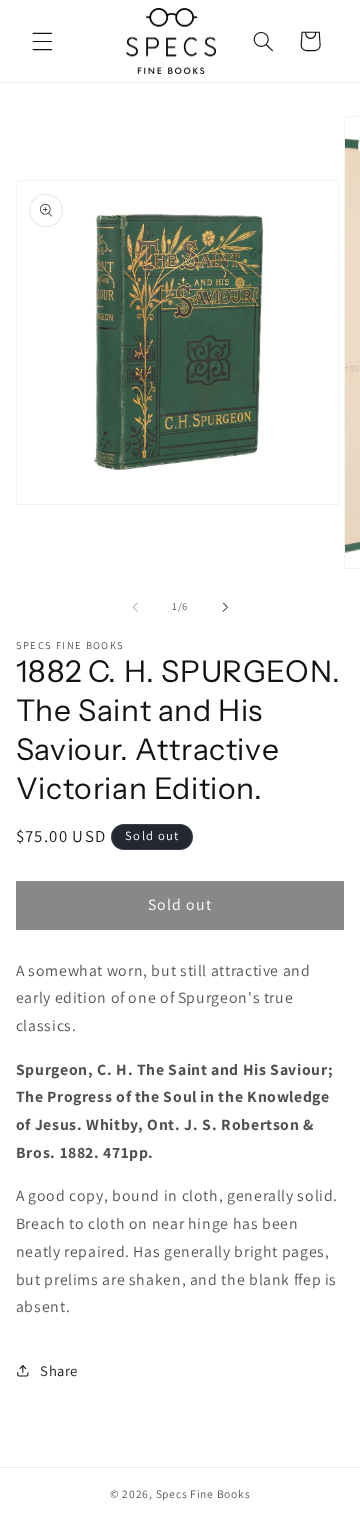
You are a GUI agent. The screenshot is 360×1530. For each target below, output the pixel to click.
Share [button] (59, 1370)
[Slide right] (225, 607)
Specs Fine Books (203, 1493)
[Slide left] (135, 607)
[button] (42, 41)
